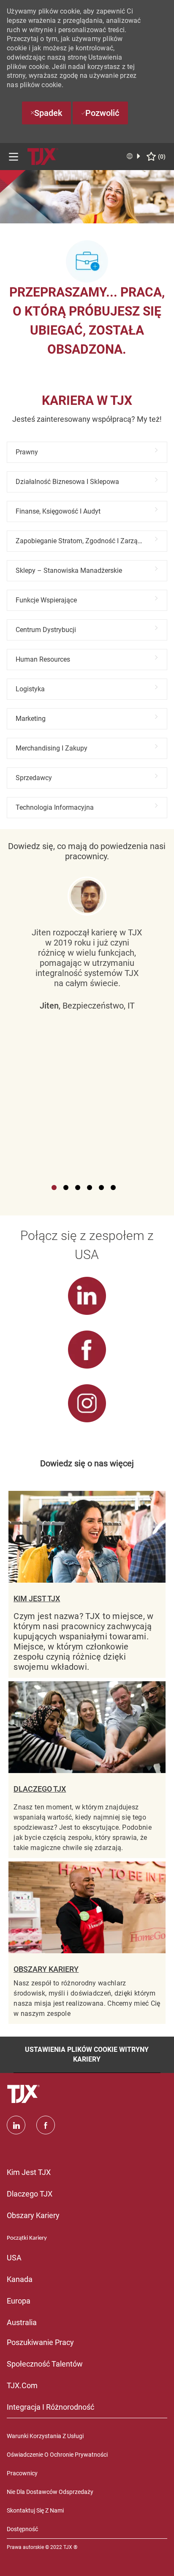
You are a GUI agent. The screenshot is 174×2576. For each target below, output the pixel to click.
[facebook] (46, 2125)
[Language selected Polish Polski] (134, 156)
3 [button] (78, 1188)
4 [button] (90, 1188)
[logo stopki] (24, 2094)
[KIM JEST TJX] (87, 1584)
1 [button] (54, 1188)
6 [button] (113, 1188)
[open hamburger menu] (14, 157)
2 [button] (66, 1188)
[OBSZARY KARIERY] (87, 1943)
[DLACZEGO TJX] (87, 1770)
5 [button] (101, 1188)
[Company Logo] (43, 156)
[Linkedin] (16, 2125)
